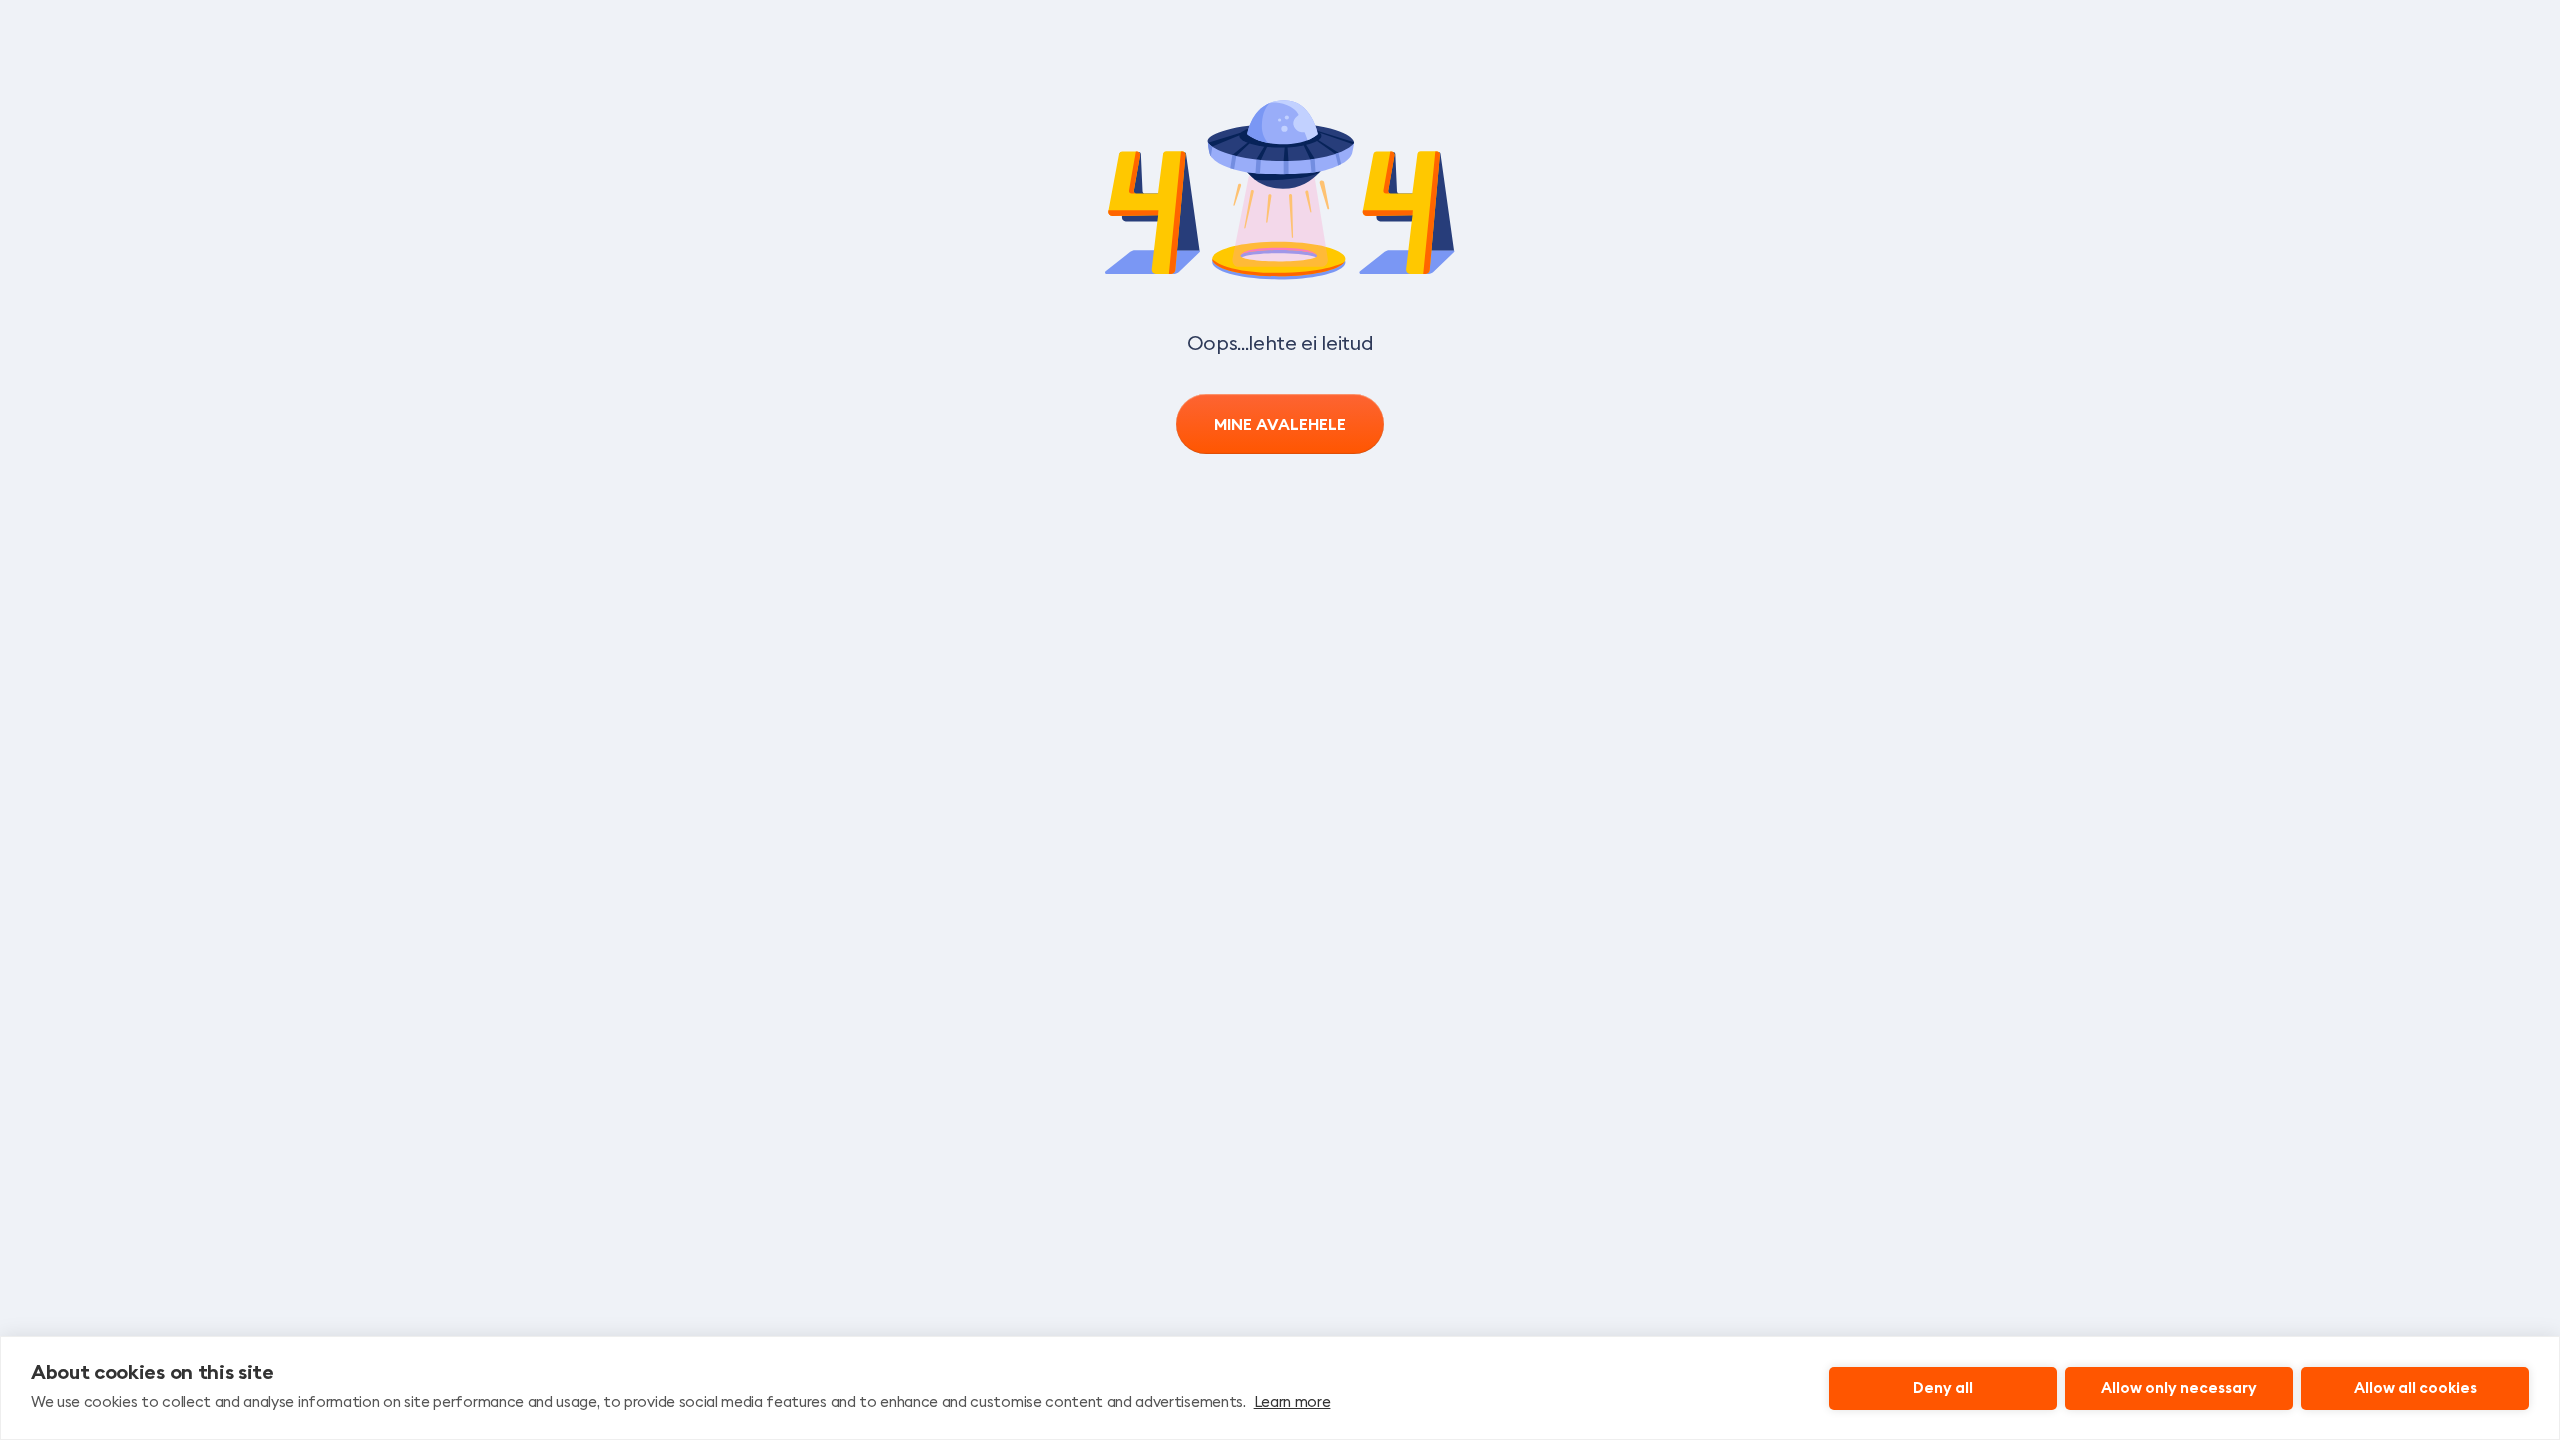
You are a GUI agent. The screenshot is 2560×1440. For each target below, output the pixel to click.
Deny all (1943, 1387)
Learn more (1292, 1401)
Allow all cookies (2415, 1387)
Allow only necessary (2179, 1387)
